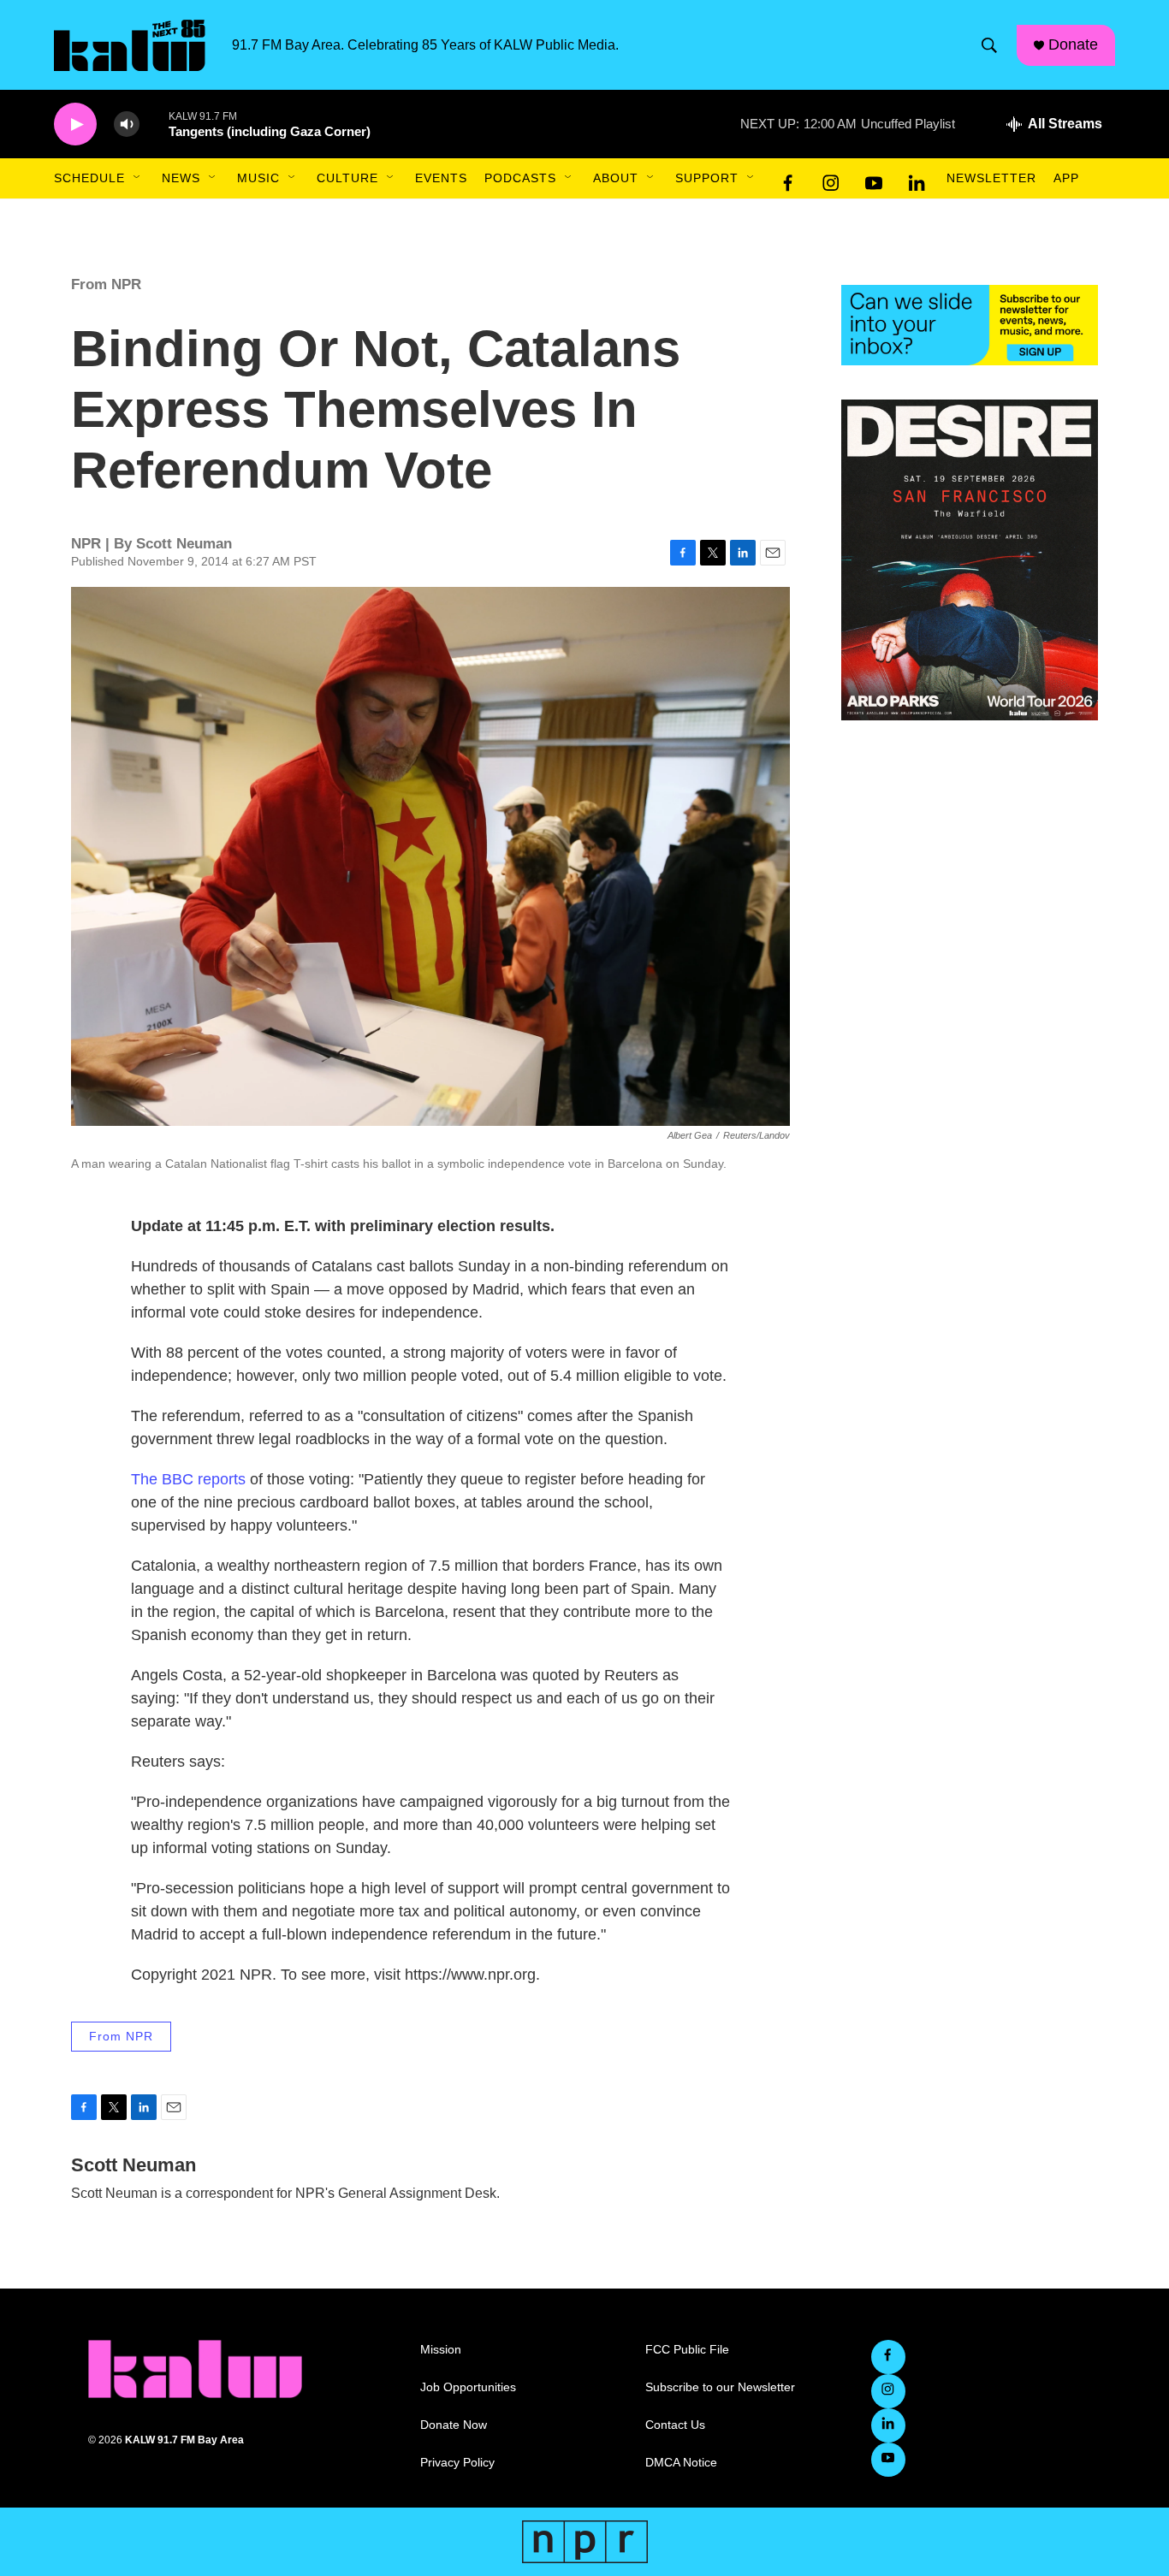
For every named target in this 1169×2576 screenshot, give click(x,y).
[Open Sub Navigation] (138, 178)
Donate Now (454, 2425)
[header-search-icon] (989, 45)
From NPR (106, 284)
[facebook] (788, 179)
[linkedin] (917, 179)
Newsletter (991, 178)
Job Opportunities (468, 2387)
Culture (347, 178)
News (181, 178)
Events (441, 178)
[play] (75, 124)
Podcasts (520, 178)
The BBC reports (188, 1479)
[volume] (127, 124)
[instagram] (831, 179)
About (616, 178)
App (1066, 178)
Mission (441, 2350)
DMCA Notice (681, 2463)
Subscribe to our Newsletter (720, 2387)
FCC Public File (687, 2350)
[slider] (154, 124)
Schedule (89, 178)
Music (258, 178)
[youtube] (874, 179)
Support (707, 178)
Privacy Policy (457, 2463)
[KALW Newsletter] (970, 325)
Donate (1073, 44)
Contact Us (675, 2425)
